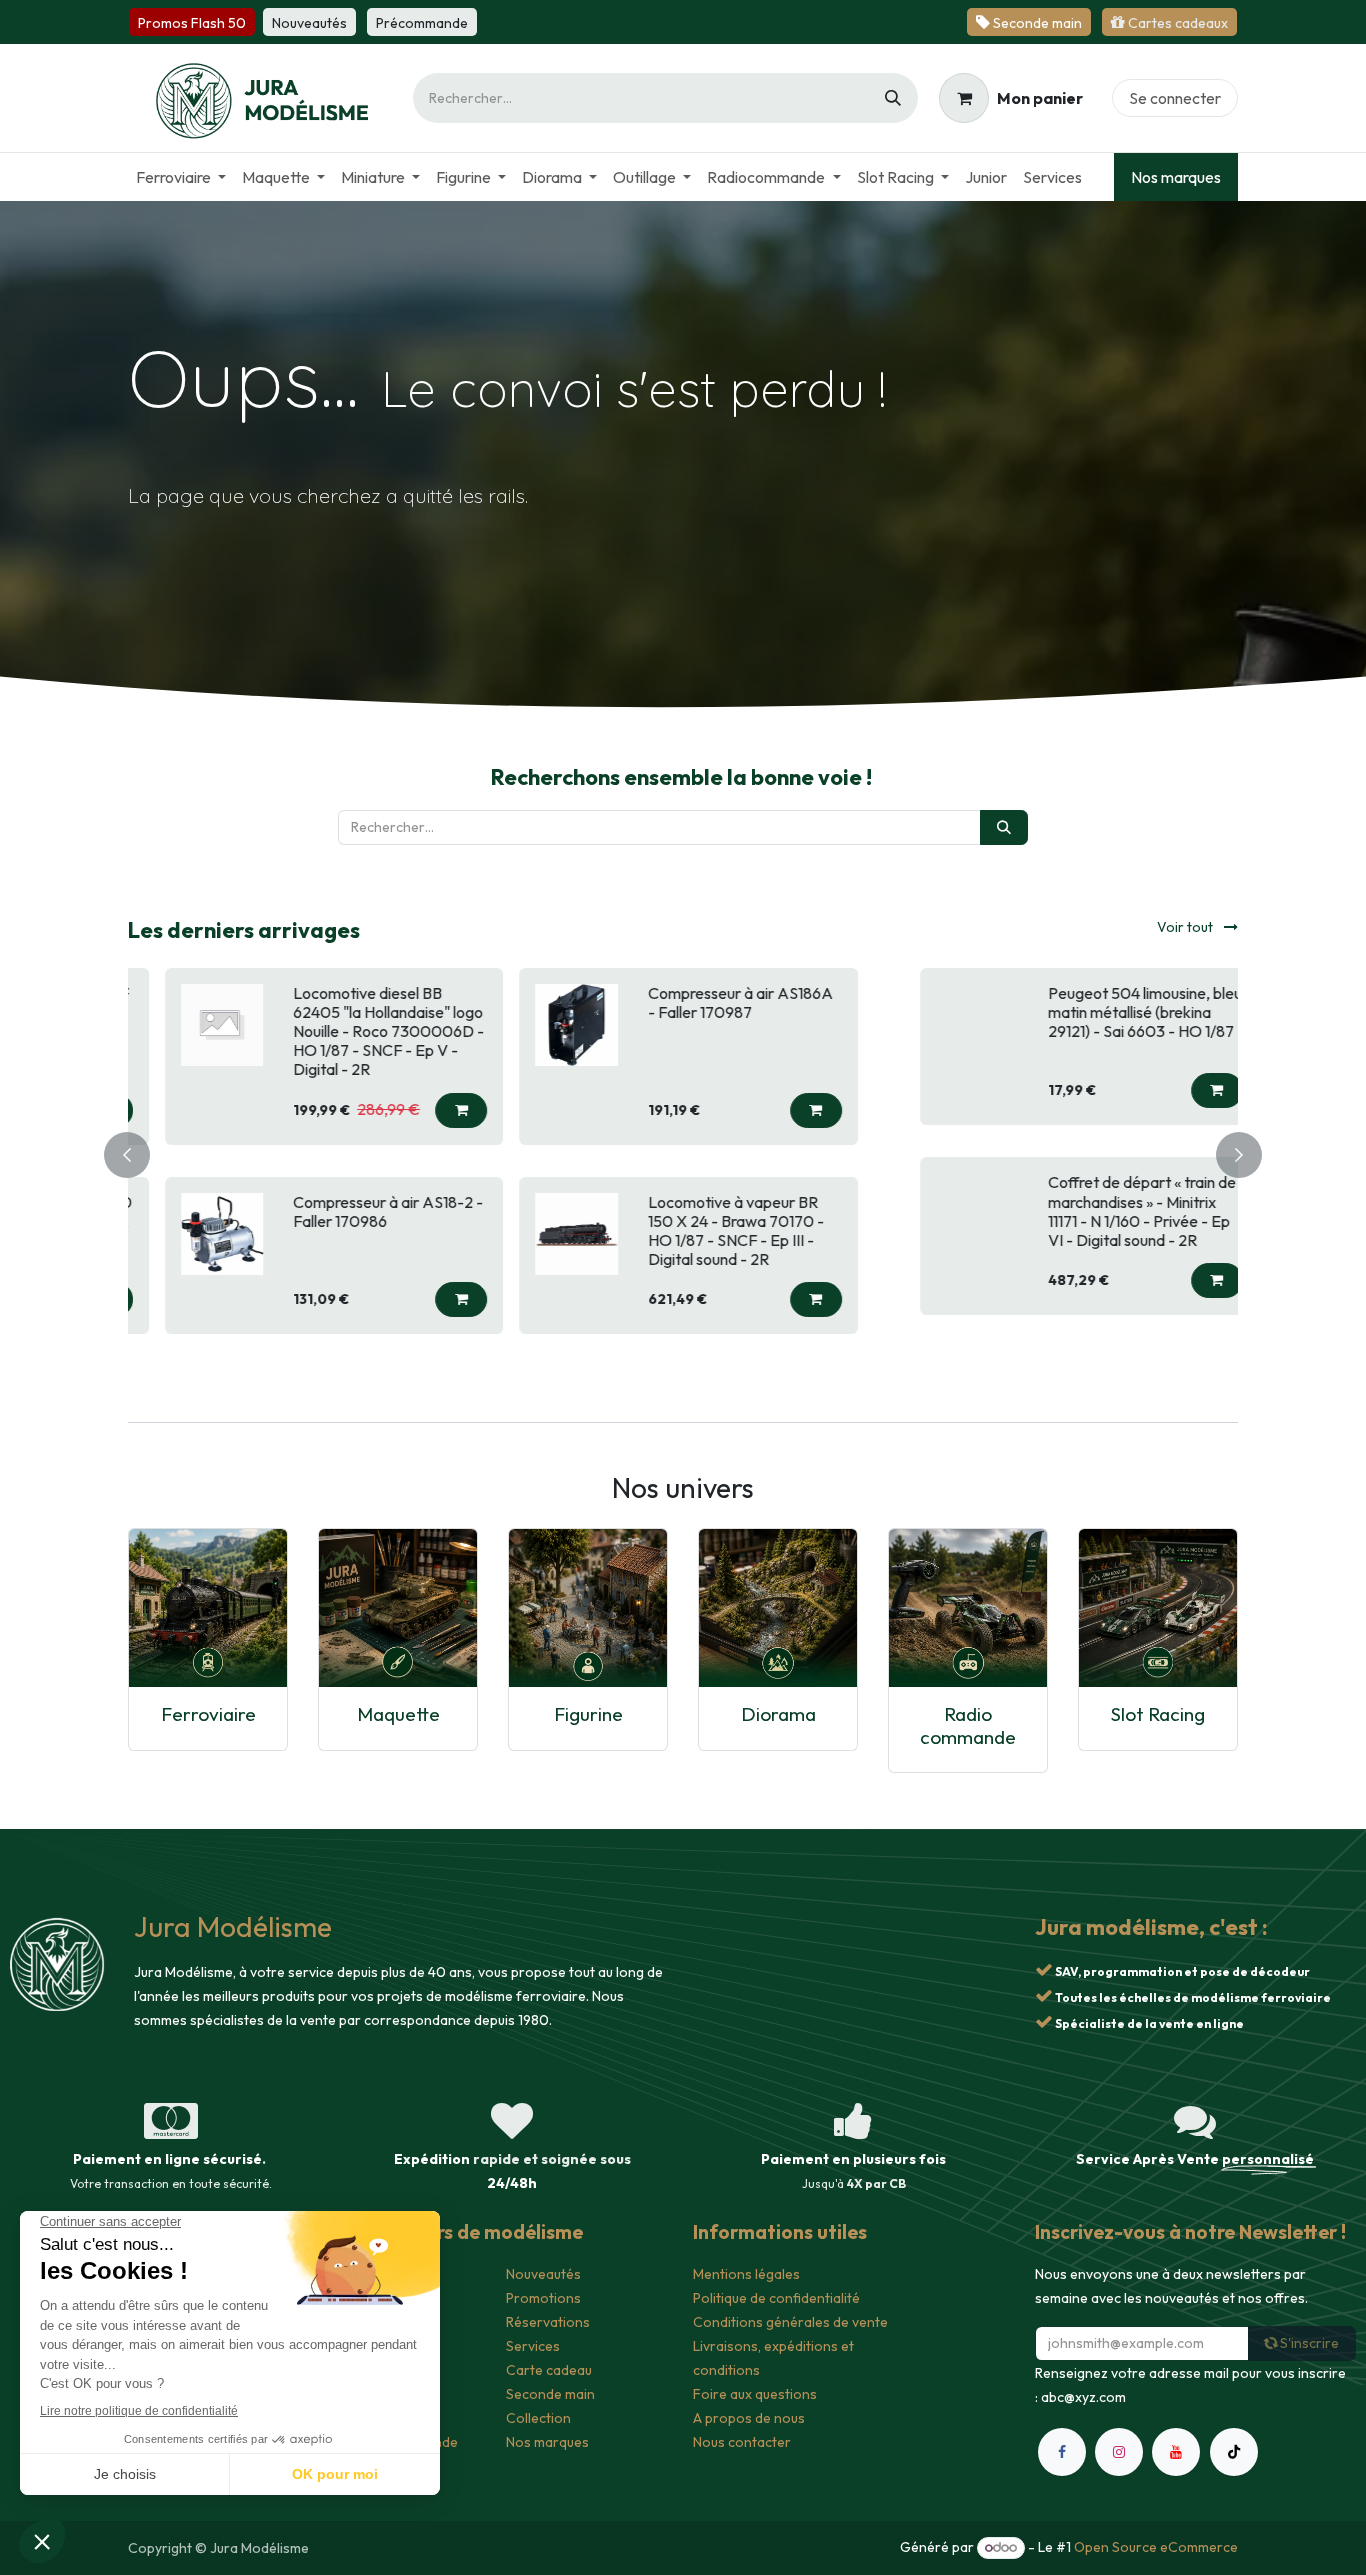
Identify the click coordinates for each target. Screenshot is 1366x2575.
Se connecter (1175, 98)
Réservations (548, 2322)
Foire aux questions (755, 2394)
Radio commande (968, 1725)
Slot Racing (1158, 1714)
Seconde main (550, 2394)
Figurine (588, 1714)
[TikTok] (1234, 2452)
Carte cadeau (549, 2370)
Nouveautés (543, 2274)
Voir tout (1186, 927)
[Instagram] (1119, 2452)
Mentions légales (746, 2274)
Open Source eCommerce (1156, 2547)
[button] (456, 1090)
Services (533, 2346)
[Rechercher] (893, 98)
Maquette (398, 1714)
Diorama (778, 1714)
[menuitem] (181, 177)
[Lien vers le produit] (208, 1608)
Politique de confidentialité (776, 2298)
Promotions (543, 2298)
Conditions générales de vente (790, 2322)
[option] (683, 1151)
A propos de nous (749, 2418)
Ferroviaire (208, 1714)
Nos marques (1176, 177)
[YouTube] (1176, 2452)
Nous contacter (742, 2442)
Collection (538, 2418)
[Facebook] (1062, 2452)
